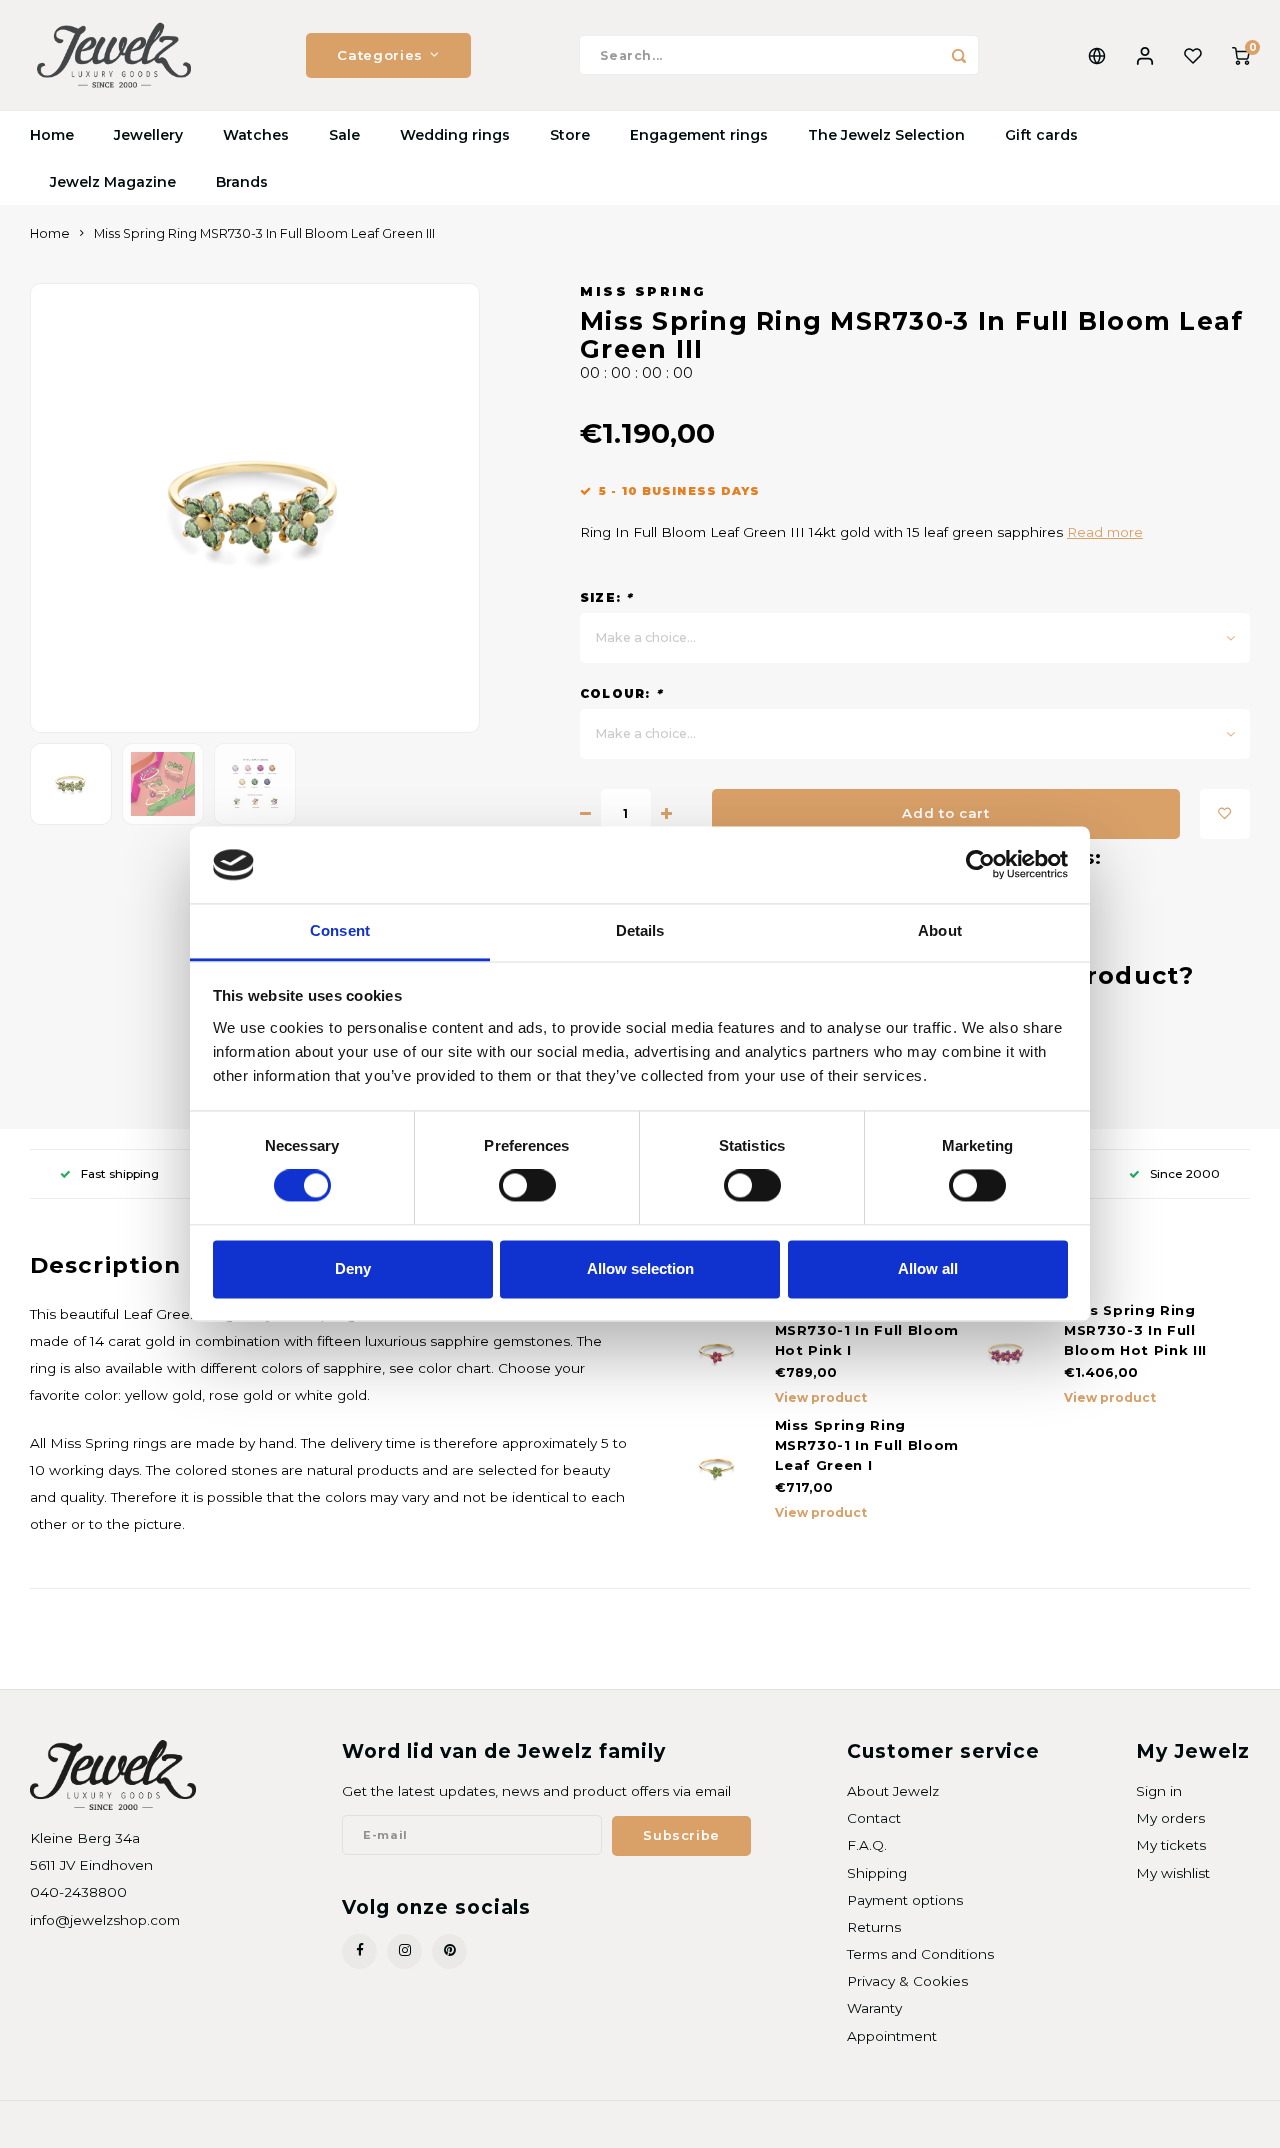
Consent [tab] (340, 930)
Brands (242, 182)
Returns (874, 1927)
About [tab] (940, 930)
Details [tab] (640, 930)
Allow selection (640, 1268)
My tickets (1171, 1845)
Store (570, 135)
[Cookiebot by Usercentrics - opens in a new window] (980, 865)
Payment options (905, 1900)
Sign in (1159, 1791)
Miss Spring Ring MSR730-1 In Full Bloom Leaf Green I (867, 1445)
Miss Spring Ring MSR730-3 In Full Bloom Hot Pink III (1135, 1330)
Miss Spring (643, 291)
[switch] (527, 1186)
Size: (606, 597)
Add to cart (945, 813)
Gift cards (1041, 135)
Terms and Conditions (920, 1954)
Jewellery (148, 135)
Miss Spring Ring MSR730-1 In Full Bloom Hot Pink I (867, 1330)
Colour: (621, 693)
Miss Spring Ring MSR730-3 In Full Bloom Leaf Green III (264, 233)
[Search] (959, 55)
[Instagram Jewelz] (404, 1951)
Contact (874, 1818)
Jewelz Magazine (113, 182)
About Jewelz (893, 1791)
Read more (1105, 532)
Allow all (928, 1268)
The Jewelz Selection (886, 135)
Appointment (892, 2036)
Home (52, 135)
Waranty (874, 2008)
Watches (256, 135)
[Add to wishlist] (1225, 814)
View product (821, 1397)
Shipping (877, 1873)
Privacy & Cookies (907, 1981)
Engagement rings (699, 135)
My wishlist (1173, 1873)
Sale (344, 135)
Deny (353, 1268)
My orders (1170, 1818)
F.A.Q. (867, 1845)
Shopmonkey (286, 2124)
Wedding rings (455, 135)
